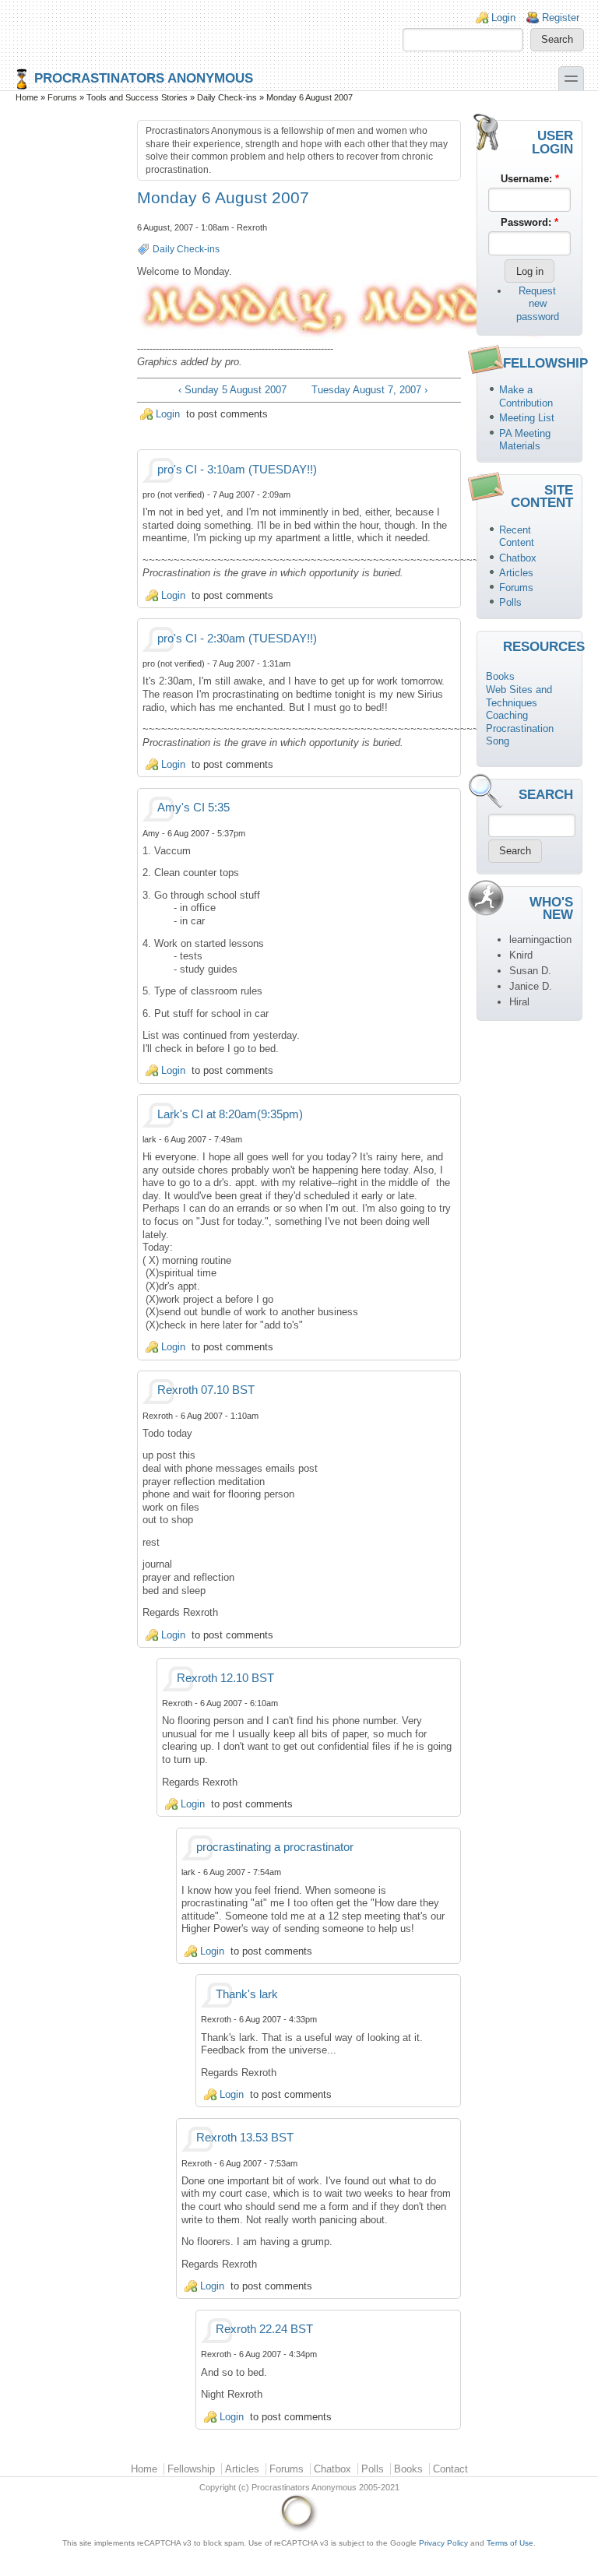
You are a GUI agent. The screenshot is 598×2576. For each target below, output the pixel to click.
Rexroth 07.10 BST (206, 1390)
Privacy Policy (443, 2543)
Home (27, 97)
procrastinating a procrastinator (275, 1847)
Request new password (538, 304)
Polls (510, 602)
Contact (450, 2469)
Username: (530, 179)
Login (503, 18)
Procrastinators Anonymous (144, 78)
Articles (516, 573)
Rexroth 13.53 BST (245, 2138)
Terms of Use (510, 2543)
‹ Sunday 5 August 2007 (232, 390)
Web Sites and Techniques (519, 696)
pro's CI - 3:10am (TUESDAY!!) (237, 470)
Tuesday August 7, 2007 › (369, 390)
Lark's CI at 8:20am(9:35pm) (230, 1114)
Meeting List (527, 418)
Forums (62, 97)
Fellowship (191, 2469)
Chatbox (518, 558)
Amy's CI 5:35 (193, 808)
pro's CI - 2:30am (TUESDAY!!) (237, 639)
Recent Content (517, 537)
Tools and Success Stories (137, 97)
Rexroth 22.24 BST (264, 2329)
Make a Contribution (526, 396)
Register (561, 18)
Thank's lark (247, 1994)
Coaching (507, 715)
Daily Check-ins (227, 97)
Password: (529, 222)
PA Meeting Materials (525, 440)
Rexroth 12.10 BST (225, 1678)
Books (500, 676)
